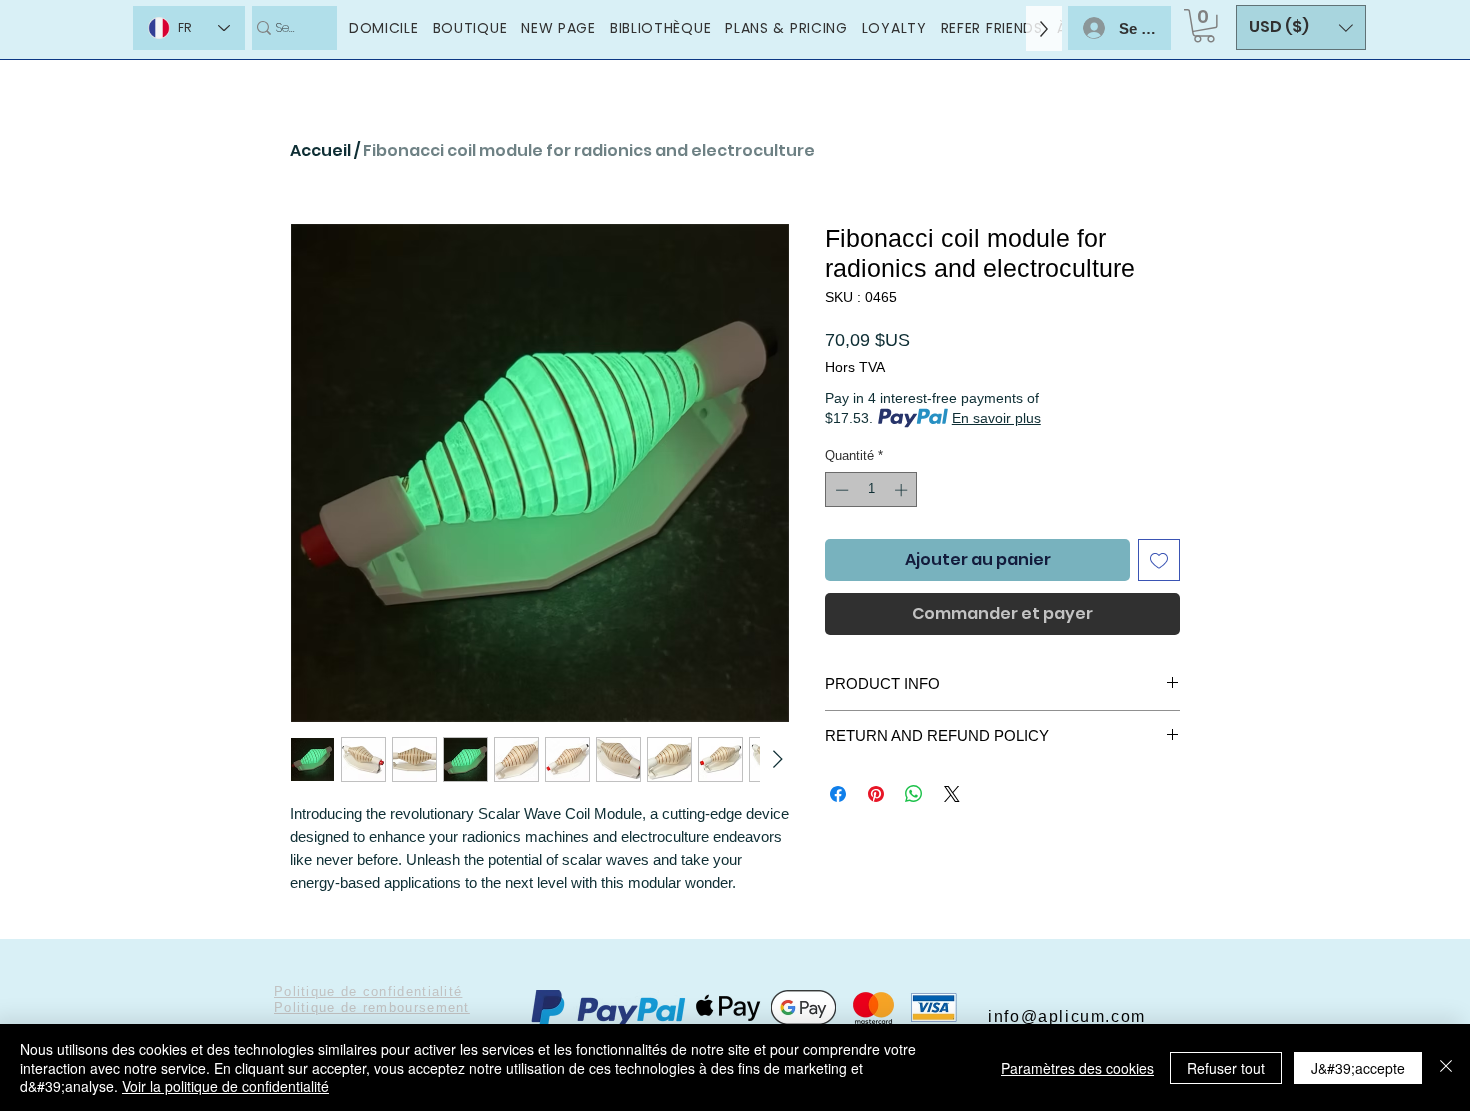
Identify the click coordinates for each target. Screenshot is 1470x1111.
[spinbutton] (871, 490)
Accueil (320, 150)
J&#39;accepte (1358, 1068)
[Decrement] (840, 490)
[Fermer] (1446, 1067)
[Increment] (903, 490)
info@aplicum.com (1067, 1016)
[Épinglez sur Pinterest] (876, 794)
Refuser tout (1226, 1068)
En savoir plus (996, 418)
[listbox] (1301, 27)
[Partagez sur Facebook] (838, 794)
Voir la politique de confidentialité (225, 1086)
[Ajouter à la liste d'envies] (1159, 560)
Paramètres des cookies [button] (1077, 1068)
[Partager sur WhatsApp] (914, 794)
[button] (1204, 26)
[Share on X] (952, 794)
